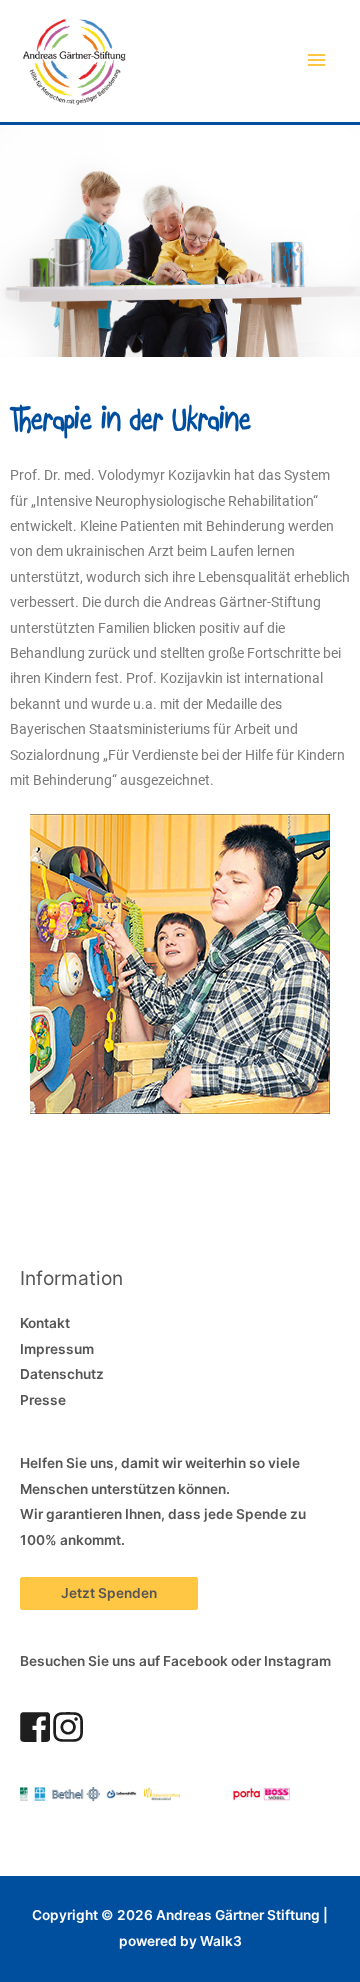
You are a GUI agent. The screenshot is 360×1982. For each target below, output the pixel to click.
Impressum (57, 1349)
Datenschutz (62, 1374)
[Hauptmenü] (317, 60)
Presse (43, 1400)
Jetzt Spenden (109, 1593)
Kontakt (45, 1323)
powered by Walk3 (180, 1941)
